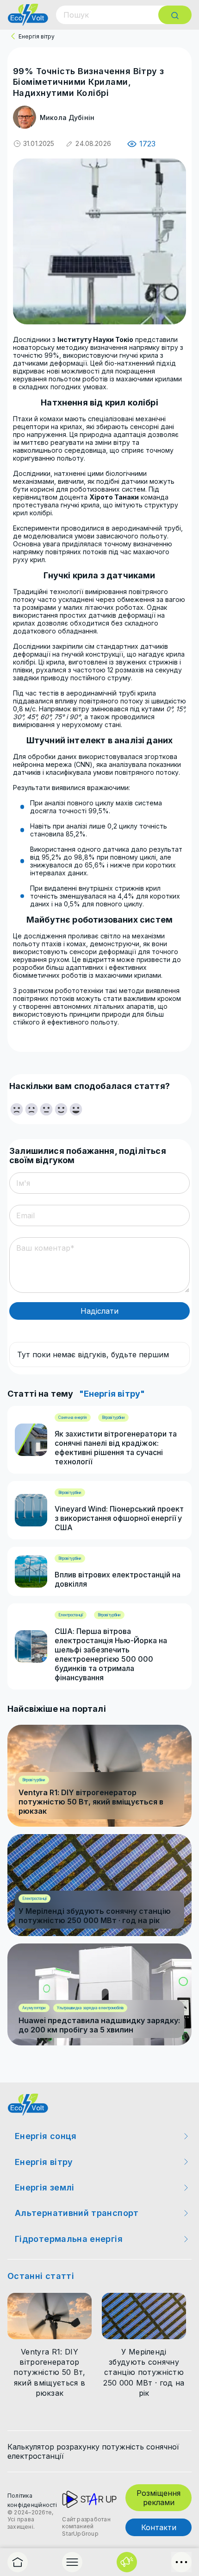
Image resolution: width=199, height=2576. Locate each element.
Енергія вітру (37, 36)
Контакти (159, 2527)
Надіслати (99, 1311)
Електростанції (71, 1615)
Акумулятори (34, 2008)
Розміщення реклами (159, 2498)
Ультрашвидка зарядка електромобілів (90, 2008)
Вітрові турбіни (113, 1418)
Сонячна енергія (73, 1418)
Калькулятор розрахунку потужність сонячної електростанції (93, 2451)
